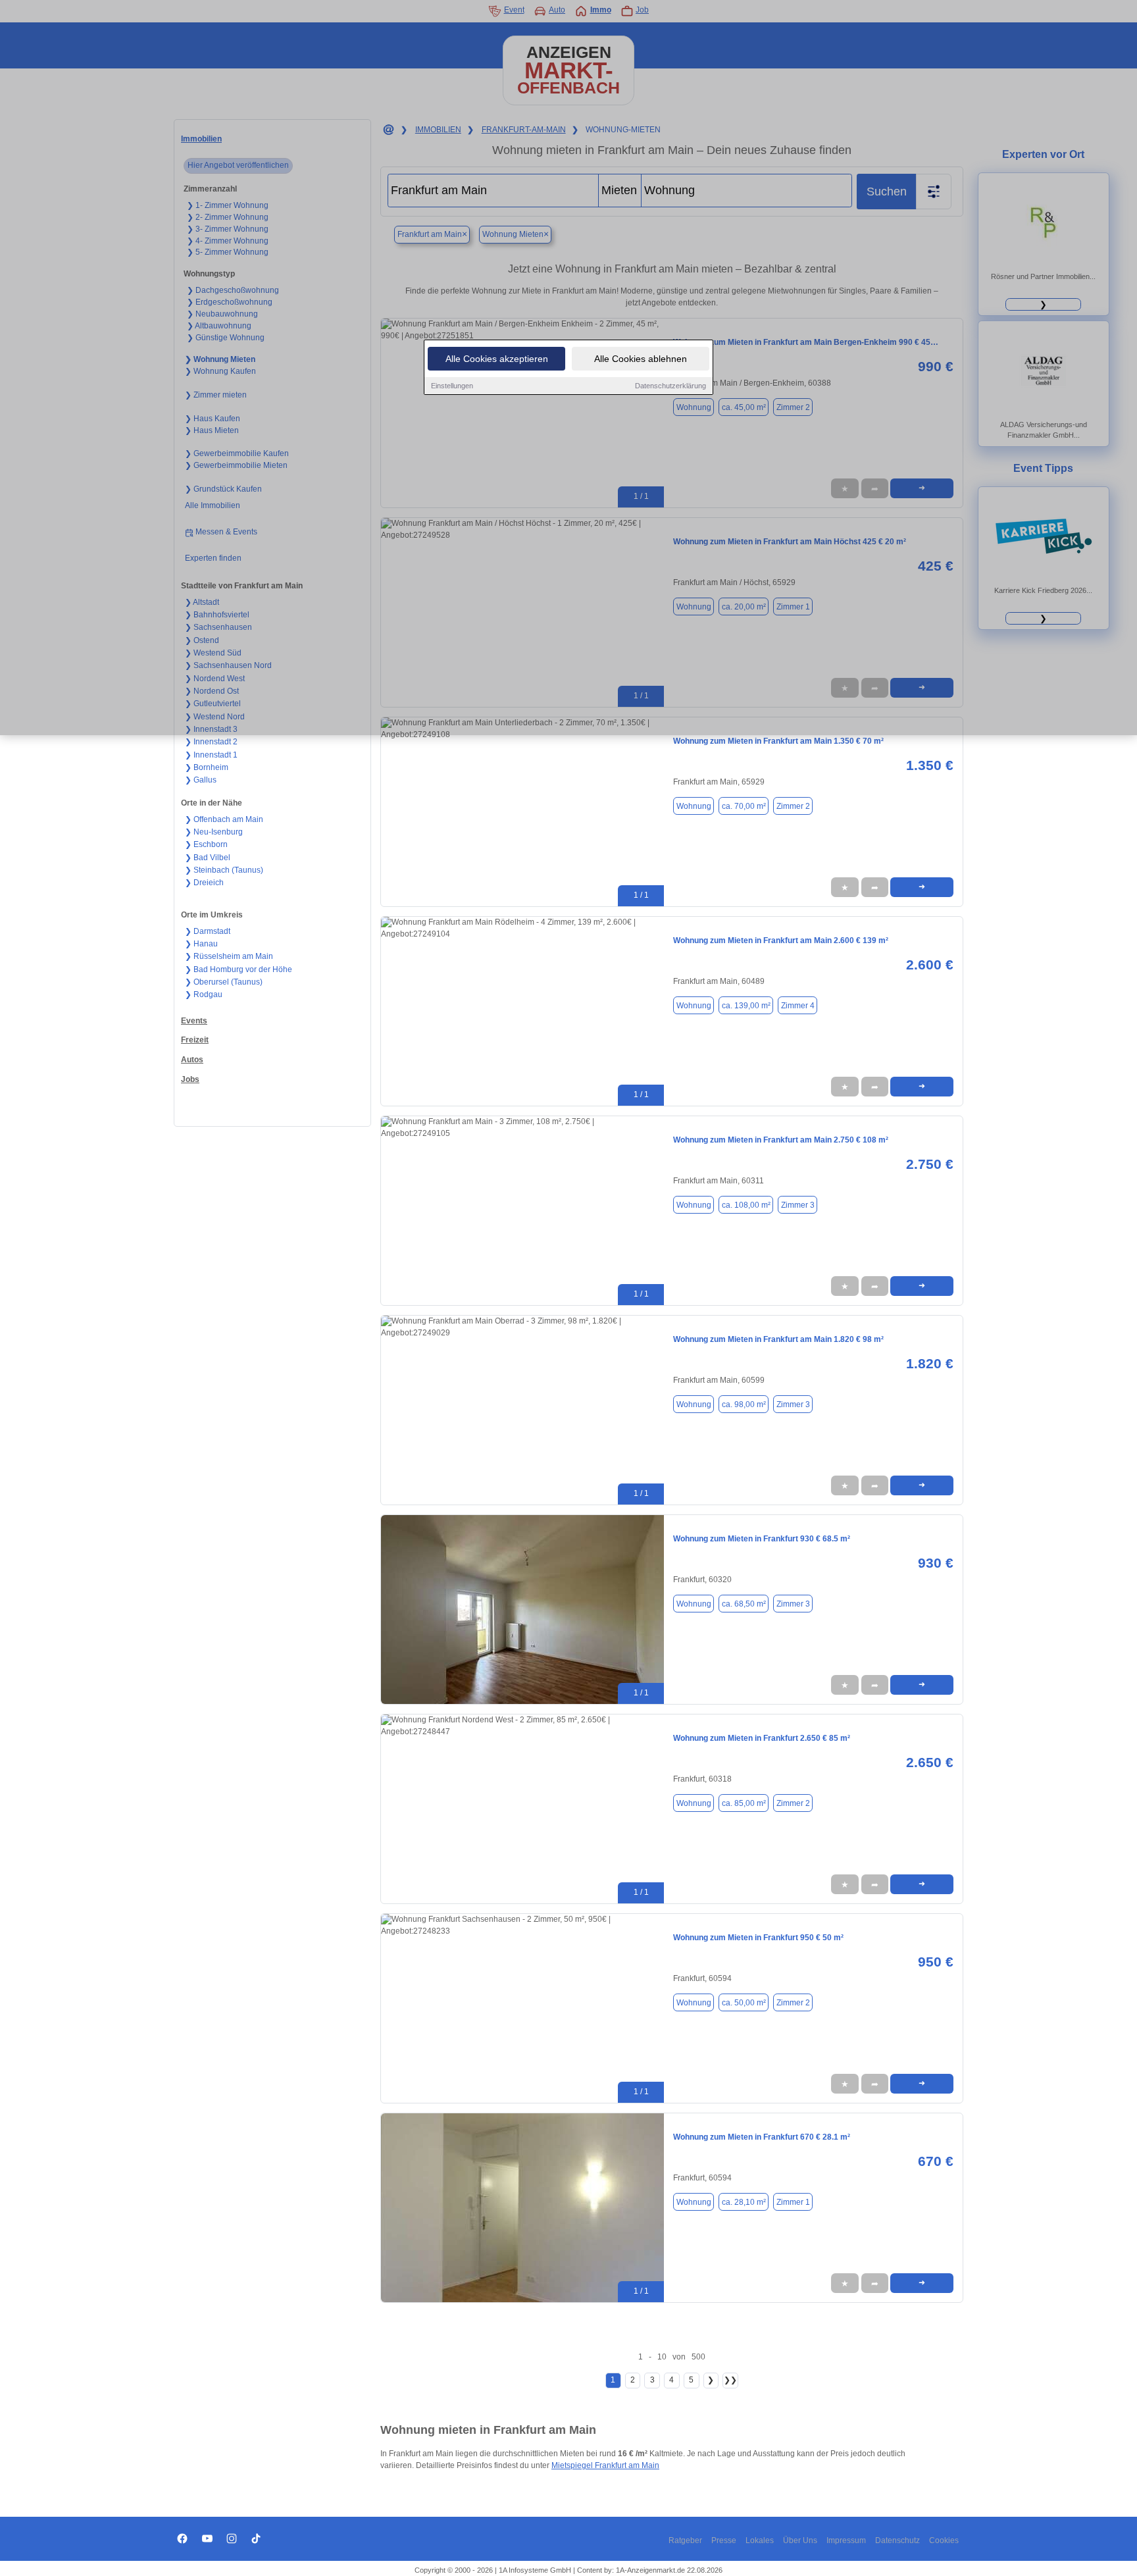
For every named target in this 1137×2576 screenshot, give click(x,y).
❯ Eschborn (206, 844)
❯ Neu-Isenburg (214, 832)
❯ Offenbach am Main (224, 819)
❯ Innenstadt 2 (211, 742)
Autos (192, 1060)
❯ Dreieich (204, 883)
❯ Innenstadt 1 (211, 755)
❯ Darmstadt (208, 931)
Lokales (760, 2540)
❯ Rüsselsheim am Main (229, 956)
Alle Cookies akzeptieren (497, 359)
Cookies (944, 2540)
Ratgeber (685, 2540)
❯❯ (730, 2380)
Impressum (846, 2540)
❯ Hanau (201, 944)
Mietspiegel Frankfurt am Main (605, 2465)
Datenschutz (897, 2540)
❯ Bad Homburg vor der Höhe (239, 969)
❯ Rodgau (204, 994)
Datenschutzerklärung (670, 386)
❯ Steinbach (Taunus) (224, 870)
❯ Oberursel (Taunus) (224, 982)
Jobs (190, 1079)
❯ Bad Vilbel (208, 858)
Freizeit (195, 1040)
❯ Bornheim (207, 767)
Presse (724, 2540)
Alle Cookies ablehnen (641, 359)
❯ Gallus (201, 780)
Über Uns (800, 2540)
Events (194, 1021)
